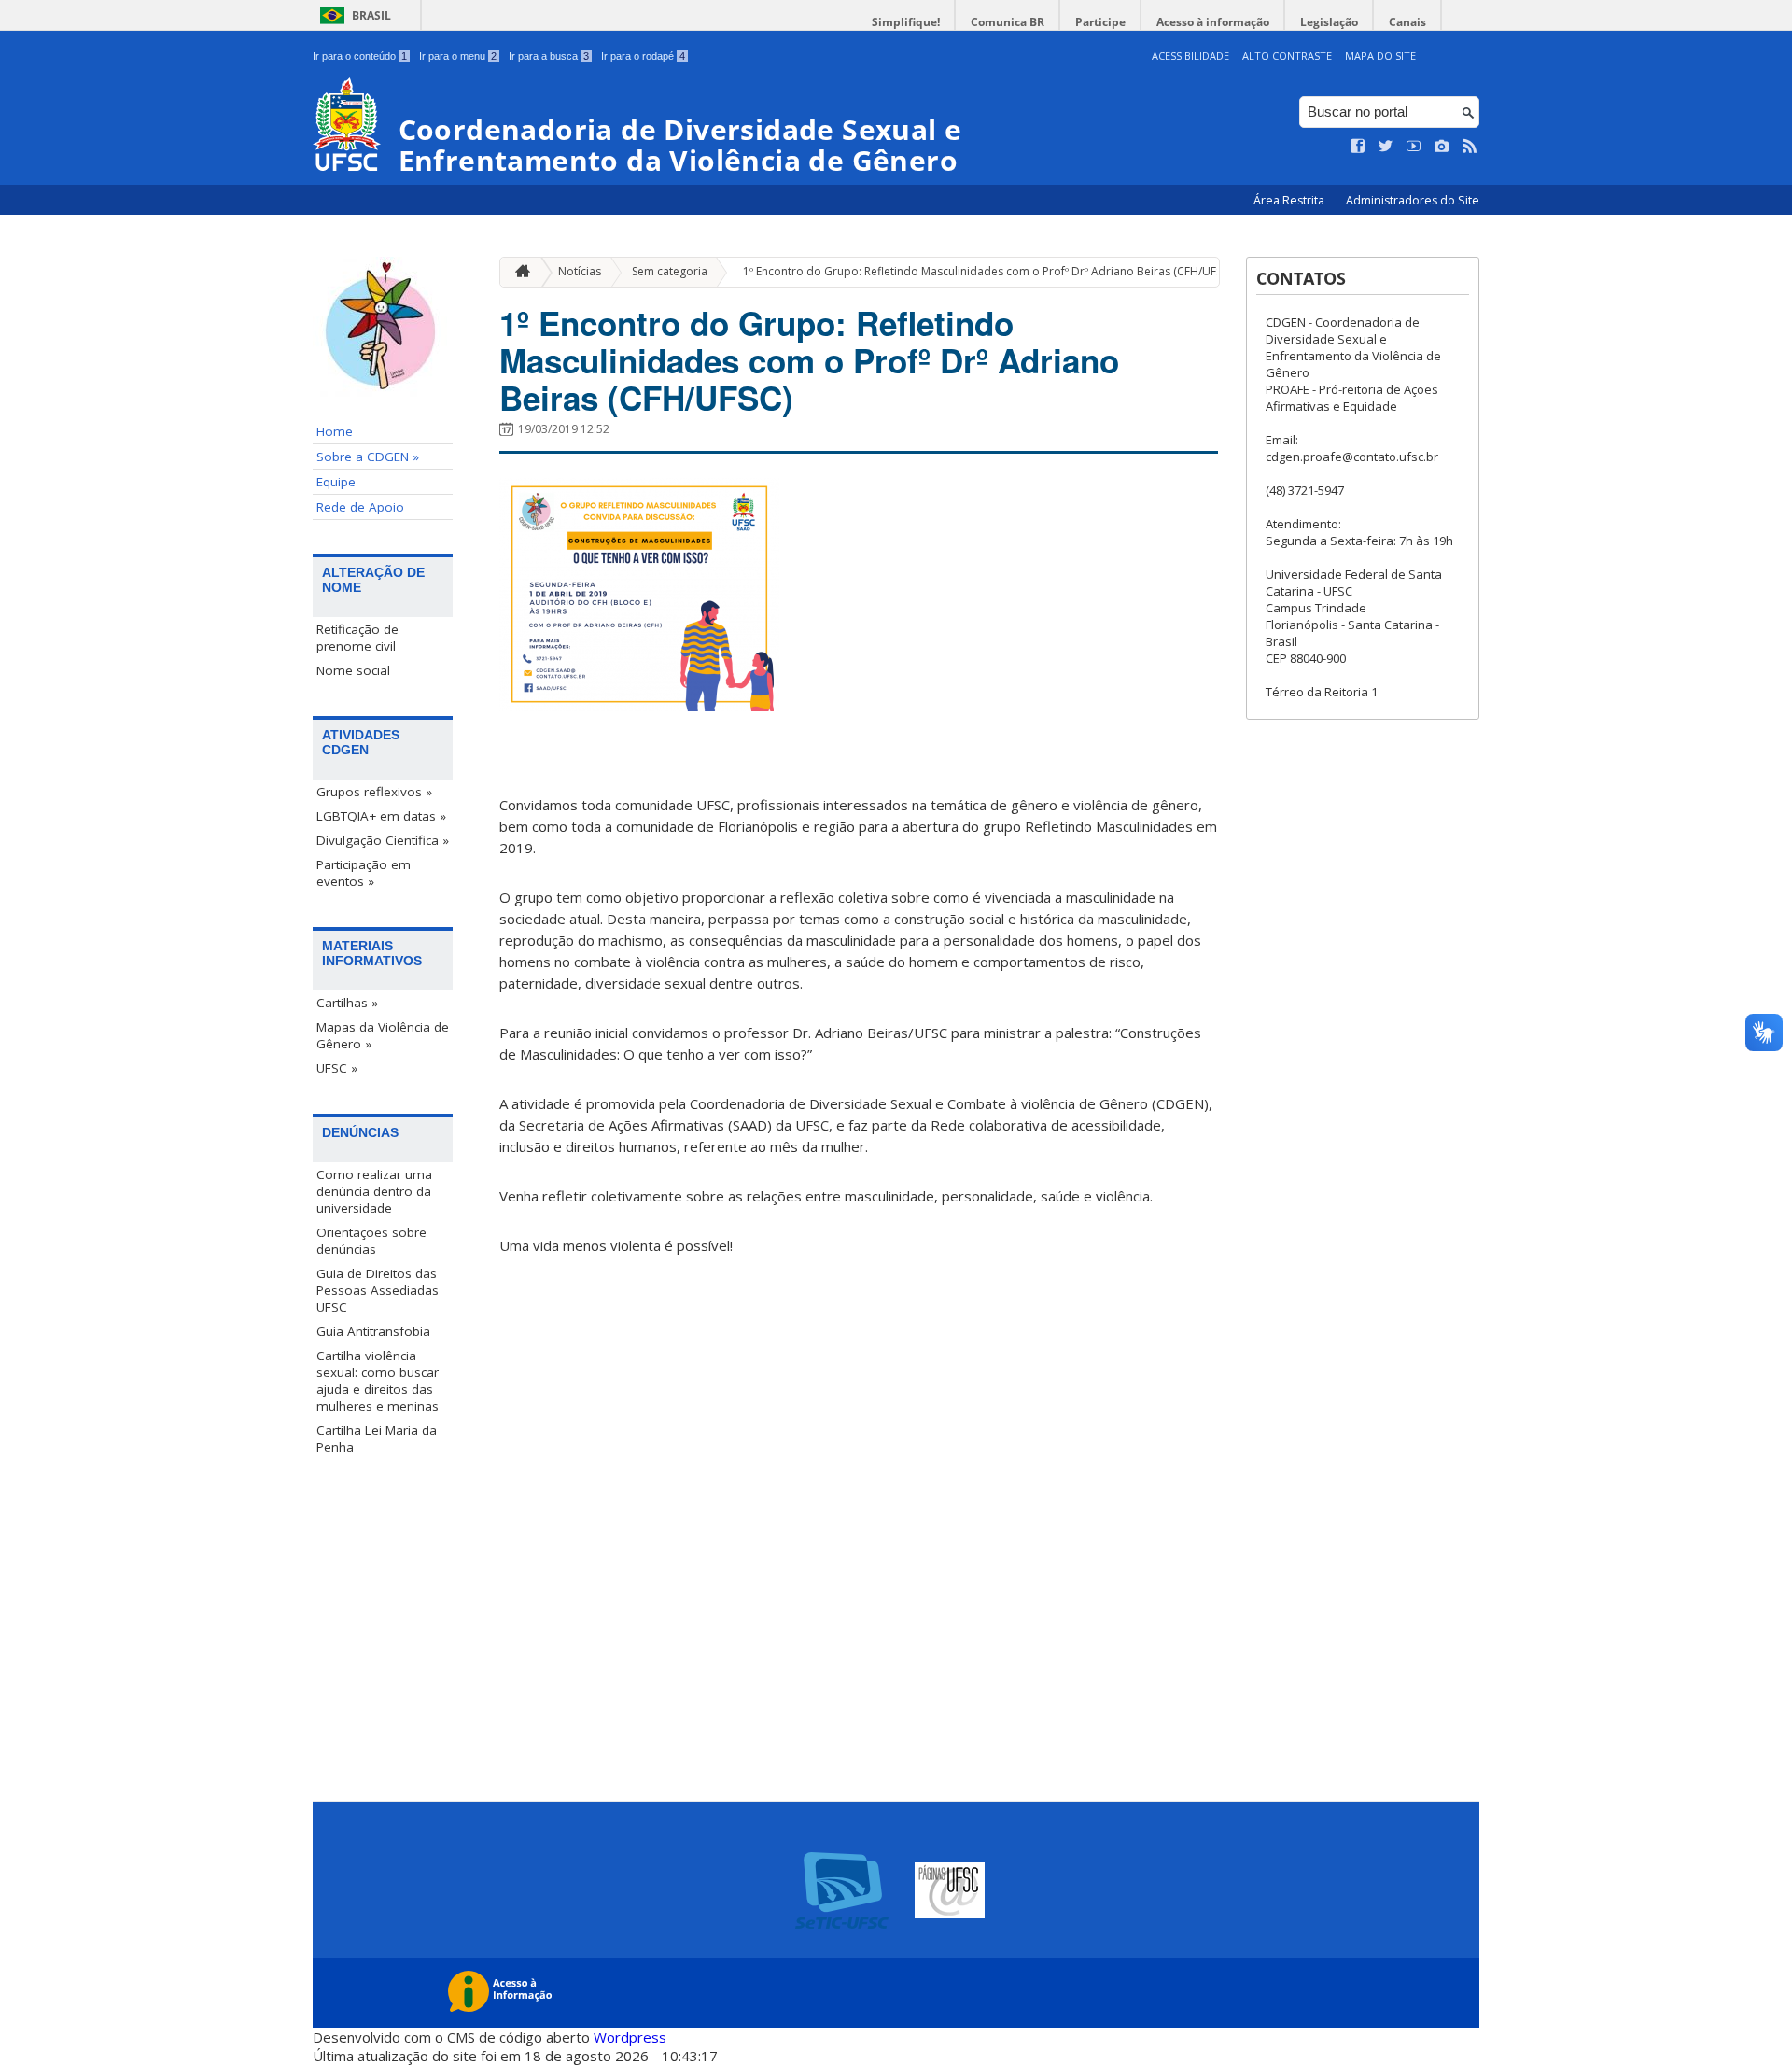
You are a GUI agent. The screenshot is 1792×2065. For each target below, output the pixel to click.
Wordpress (630, 2037)
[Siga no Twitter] (1386, 147)
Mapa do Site (1380, 56)
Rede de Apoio (360, 507)
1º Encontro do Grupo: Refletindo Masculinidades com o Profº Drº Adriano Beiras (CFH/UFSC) (987, 271)
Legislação (1329, 22)
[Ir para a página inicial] (518, 272)
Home (335, 431)
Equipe (336, 482)
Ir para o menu (458, 56)
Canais (1407, 22)
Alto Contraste (1287, 56)
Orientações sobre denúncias (371, 1241)
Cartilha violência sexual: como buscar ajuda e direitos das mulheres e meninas (378, 1381)
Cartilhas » (347, 1003)
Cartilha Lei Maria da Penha (377, 1439)
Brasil (371, 15)
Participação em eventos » (364, 873)
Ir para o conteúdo (360, 56)
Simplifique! (906, 22)
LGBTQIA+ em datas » (381, 816)
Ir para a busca (549, 56)
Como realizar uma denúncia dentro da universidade (374, 1191)
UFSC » (337, 1068)
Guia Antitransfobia (373, 1331)
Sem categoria (670, 271)
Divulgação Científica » (383, 840)
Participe (1100, 22)
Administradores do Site (1413, 200)
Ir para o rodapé (643, 56)
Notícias (580, 271)
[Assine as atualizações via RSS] (1470, 147)
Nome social (353, 670)
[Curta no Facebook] (1358, 147)
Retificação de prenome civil (357, 638)
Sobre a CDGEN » (368, 457)
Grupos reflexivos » (374, 792)
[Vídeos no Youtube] (1414, 147)
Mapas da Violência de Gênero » (383, 1035)
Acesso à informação (1213, 22)
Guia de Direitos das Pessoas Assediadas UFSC (378, 1290)
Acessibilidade (1190, 56)
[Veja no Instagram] (1442, 147)
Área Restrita (1290, 200)
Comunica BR (1008, 22)
